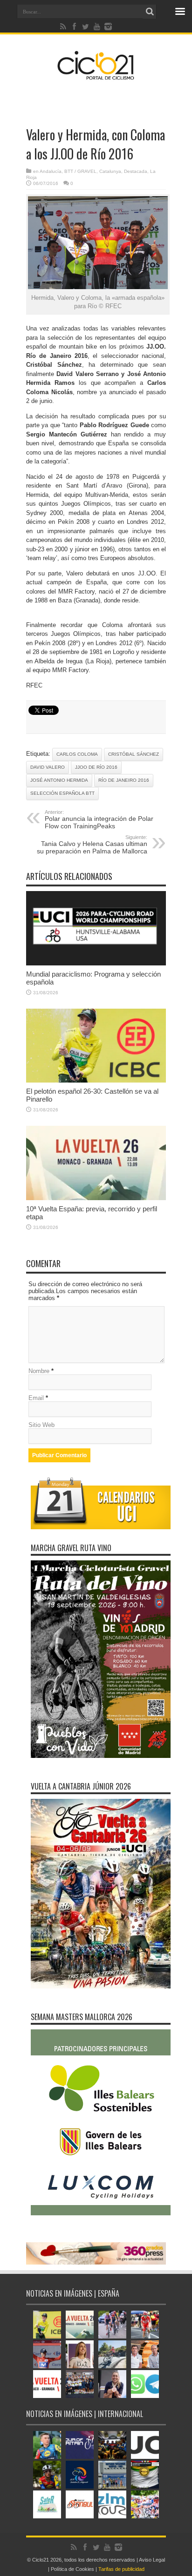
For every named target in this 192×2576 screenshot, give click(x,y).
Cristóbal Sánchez (134, 754)
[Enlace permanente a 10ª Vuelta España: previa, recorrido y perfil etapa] (96, 1198)
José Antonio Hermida (59, 780)
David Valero (48, 767)
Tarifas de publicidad (121, 2569)
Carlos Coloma (77, 754)
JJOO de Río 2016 (96, 767)
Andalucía (51, 171)
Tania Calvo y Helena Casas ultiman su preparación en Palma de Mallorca (92, 845)
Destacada (136, 171)
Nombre (39, 1371)
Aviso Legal (152, 2560)
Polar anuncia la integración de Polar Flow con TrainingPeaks (99, 819)
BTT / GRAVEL (80, 171)
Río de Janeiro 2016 (124, 780)
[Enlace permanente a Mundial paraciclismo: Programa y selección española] (96, 963)
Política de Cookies (72, 2569)
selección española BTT (62, 793)
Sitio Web (41, 1425)
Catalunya (110, 171)
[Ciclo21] (96, 76)
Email (36, 1398)
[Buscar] (150, 12)
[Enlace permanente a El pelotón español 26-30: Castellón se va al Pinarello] (96, 1080)
